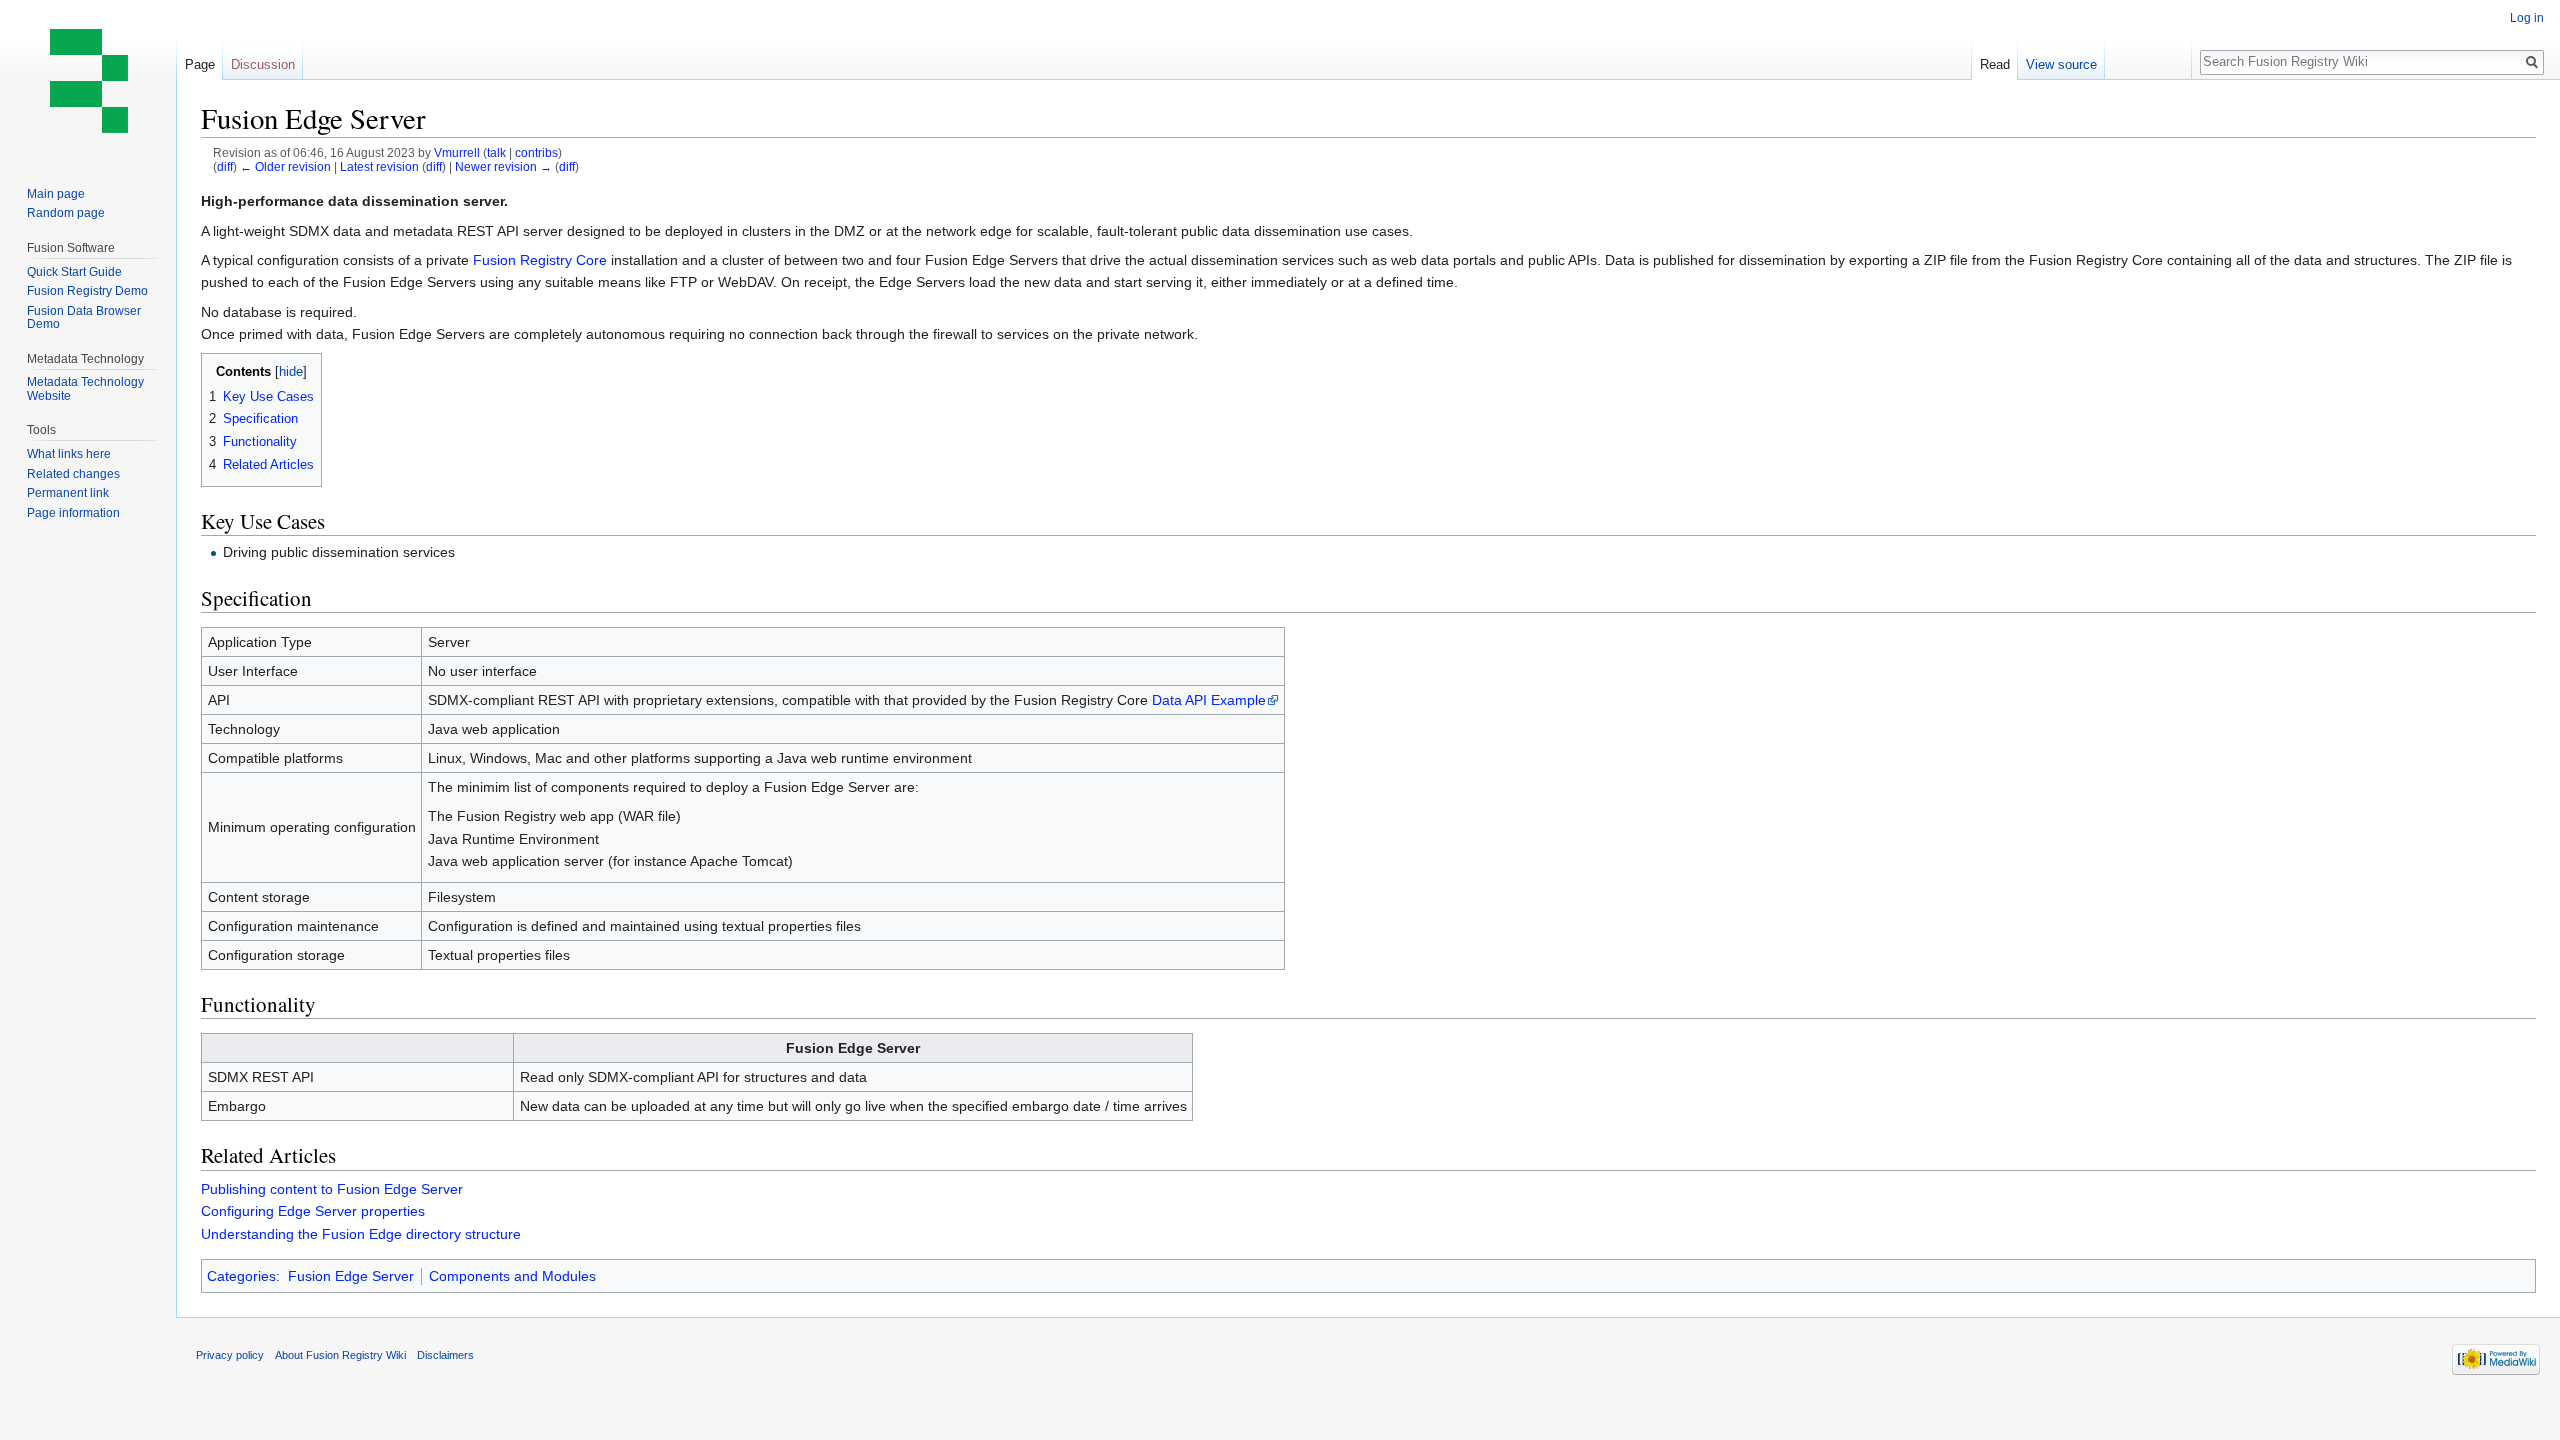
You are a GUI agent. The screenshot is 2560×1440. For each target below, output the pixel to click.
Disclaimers (445, 1355)
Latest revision (379, 166)
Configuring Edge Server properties (313, 1211)
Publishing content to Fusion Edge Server (332, 1189)
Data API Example (1209, 700)
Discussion (263, 64)
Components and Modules (512, 1276)
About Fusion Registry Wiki (340, 1355)
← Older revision (285, 166)
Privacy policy (230, 1355)
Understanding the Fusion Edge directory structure (361, 1234)
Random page (66, 213)
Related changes (73, 474)
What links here (69, 454)
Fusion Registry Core (540, 260)
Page (200, 64)
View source (2061, 64)
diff (225, 166)
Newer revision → (503, 166)
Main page (56, 194)
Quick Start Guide (74, 272)
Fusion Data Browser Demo (84, 318)
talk (496, 152)
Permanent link (68, 493)
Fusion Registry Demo (87, 291)
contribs (536, 152)
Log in (2527, 18)
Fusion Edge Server (351, 1276)
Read (1995, 64)
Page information (73, 513)
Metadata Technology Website (85, 389)
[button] (219, 370)
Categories (241, 1276)
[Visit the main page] (88, 80)
